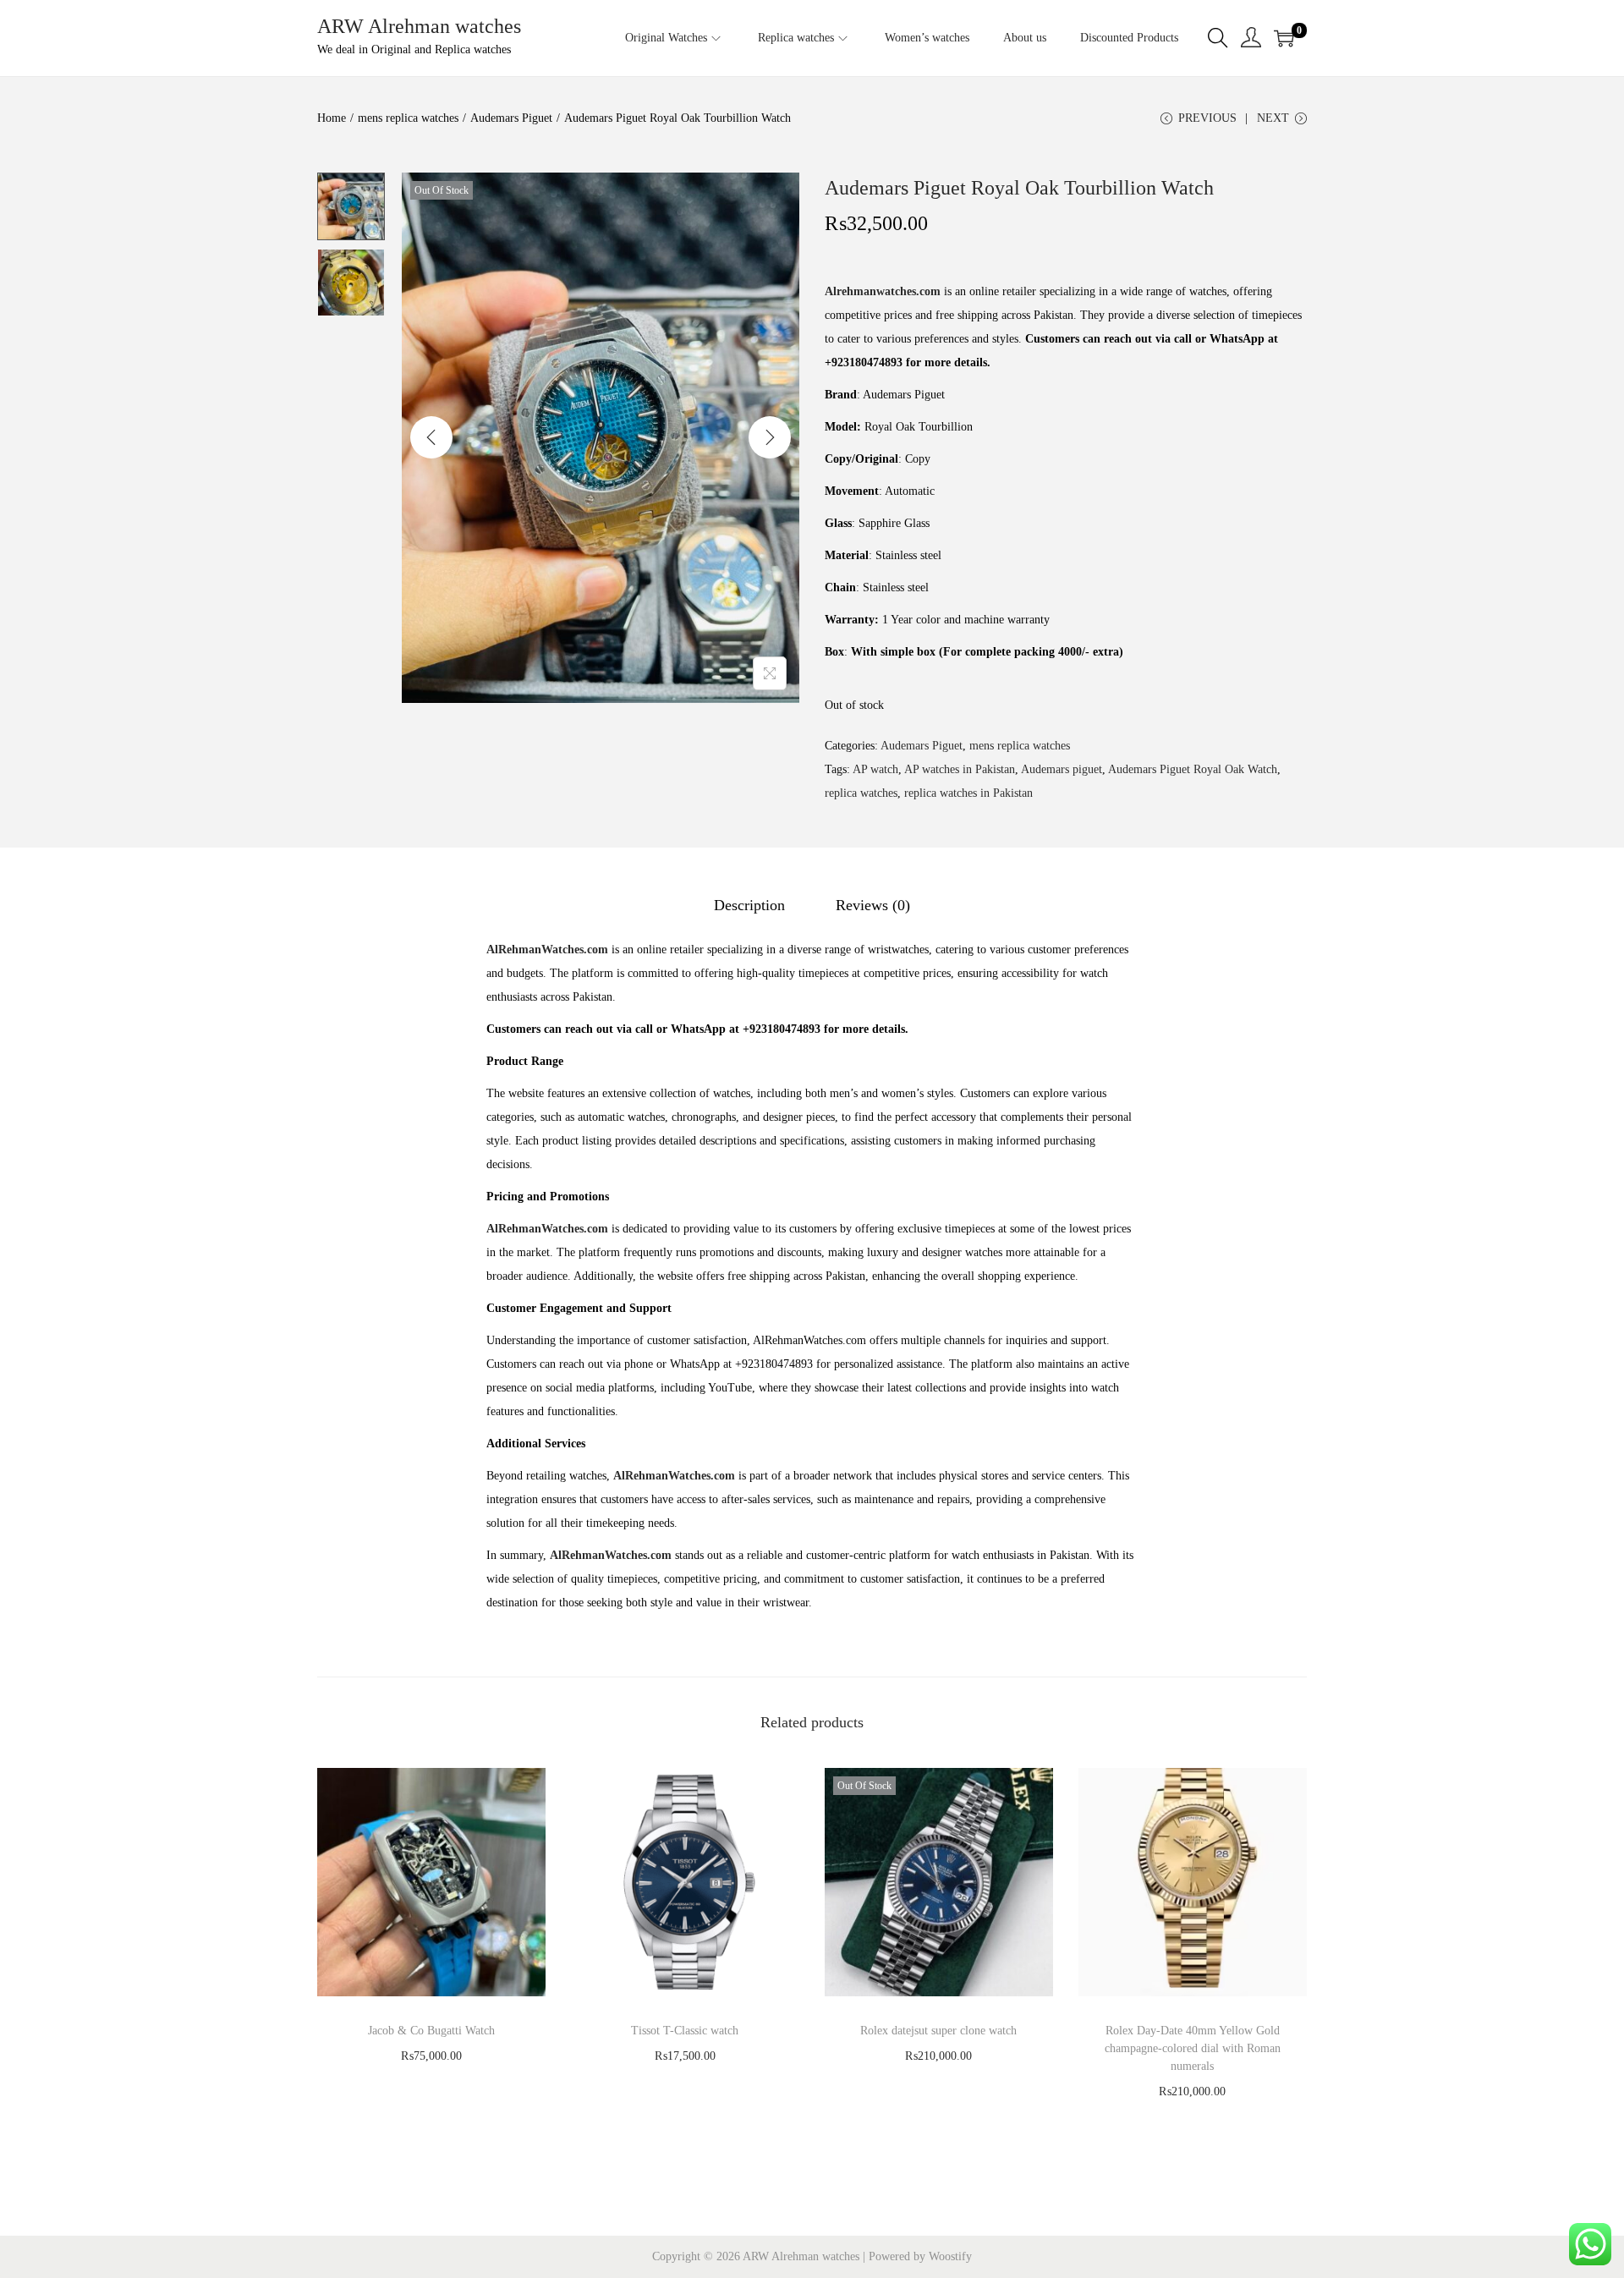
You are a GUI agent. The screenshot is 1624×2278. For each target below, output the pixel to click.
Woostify (950, 2256)
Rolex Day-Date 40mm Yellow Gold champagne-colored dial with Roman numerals (1193, 2048)
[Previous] (431, 437)
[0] (1284, 38)
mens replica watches (408, 118)
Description (749, 905)
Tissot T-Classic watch (685, 2031)
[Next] (770, 437)
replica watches (861, 793)
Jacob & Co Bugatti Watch (431, 2031)
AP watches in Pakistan (960, 769)
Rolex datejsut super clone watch (938, 2031)
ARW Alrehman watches (419, 26)
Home (332, 118)
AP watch (875, 769)
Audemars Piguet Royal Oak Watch (1193, 769)
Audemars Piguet (511, 118)
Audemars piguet (1062, 769)
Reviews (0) (873, 905)
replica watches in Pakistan (968, 793)
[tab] (749, 905)
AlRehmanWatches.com (547, 950)
